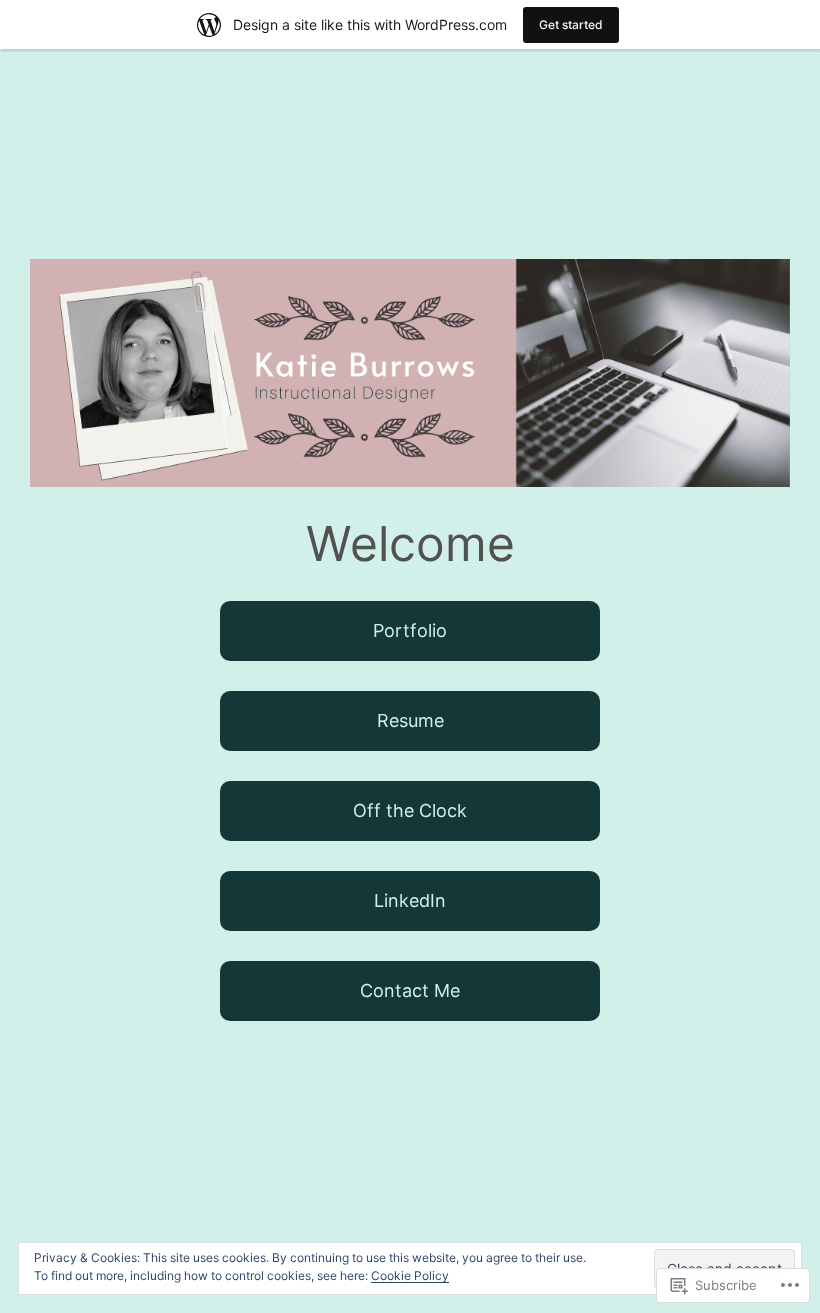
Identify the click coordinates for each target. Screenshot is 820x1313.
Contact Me (410, 990)
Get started (571, 24)
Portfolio (410, 630)
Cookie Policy (410, 1275)
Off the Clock (410, 810)
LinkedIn (410, 900)
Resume (410, 720)
